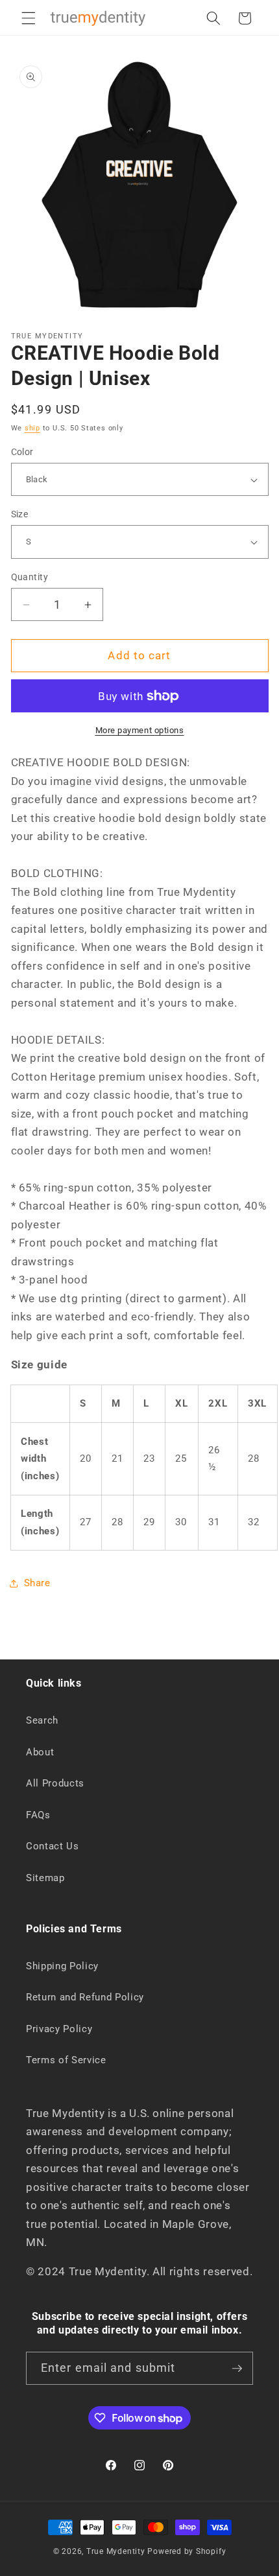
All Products (55, 1783)
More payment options (140, 730)
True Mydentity (116, 2551)
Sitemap (45, 1878)
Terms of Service (66, 2060)
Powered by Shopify (187, 2551)
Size (20, 514)
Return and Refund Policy (85, 1997)
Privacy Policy (59, 2029)
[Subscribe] (237, 2369)
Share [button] (37, 1583)
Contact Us (53, 1846)
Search (42, 1720)
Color (22, 452)
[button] (29, 18)
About (40, 1752)
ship (32, 428)
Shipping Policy (62, 1966)
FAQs (38, 1815)
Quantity (30, 577)
